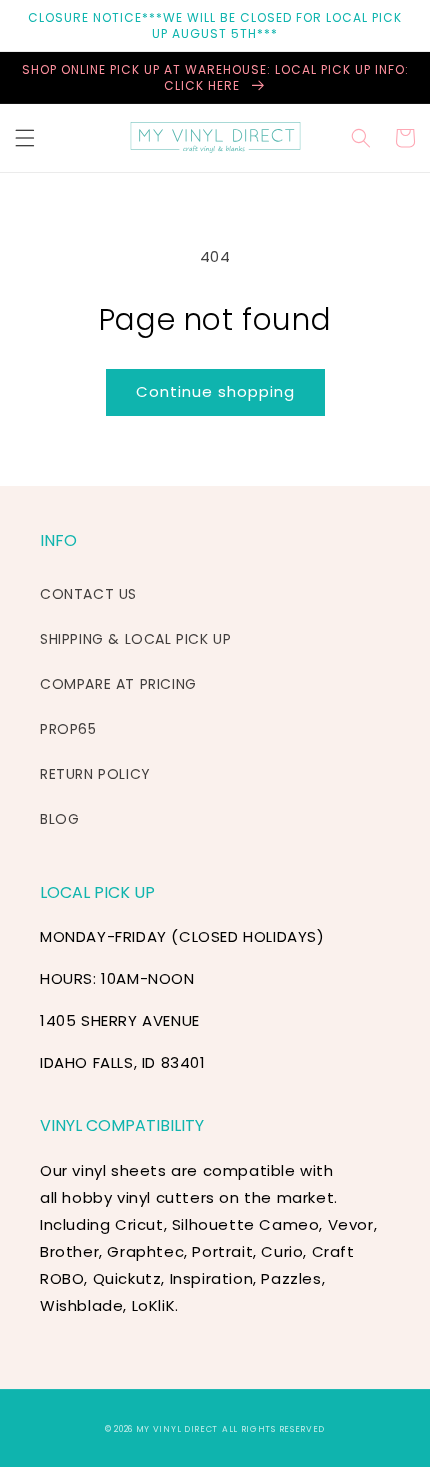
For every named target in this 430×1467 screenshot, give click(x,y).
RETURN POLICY (95, 774)
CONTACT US (88, 594)
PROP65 (68, 729)
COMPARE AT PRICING (118, 684)
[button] (25, 138)
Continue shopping (215, 391)
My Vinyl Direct (177, 1429)
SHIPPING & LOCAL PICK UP (135, 639)
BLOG (59, 819)
